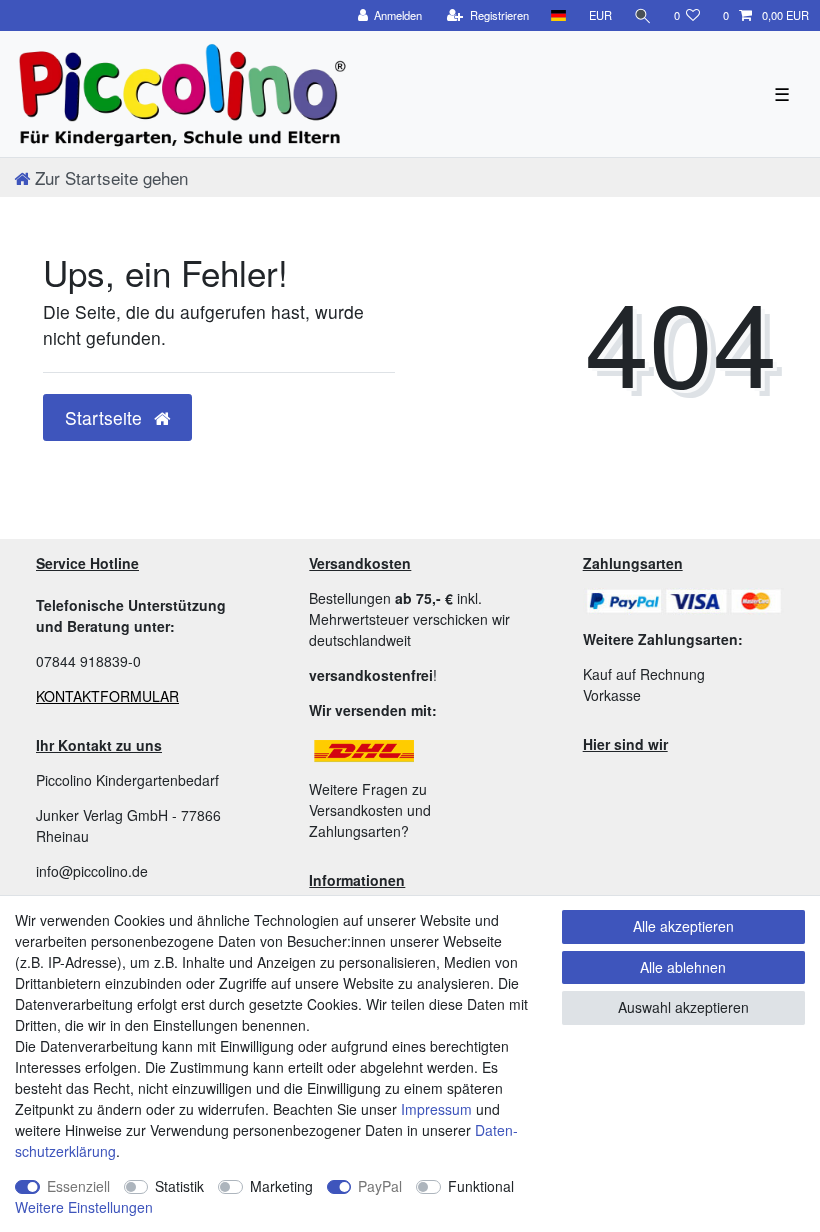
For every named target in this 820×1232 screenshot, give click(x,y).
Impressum (436, 1109)
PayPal (380, 1186)
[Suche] (643, 15)
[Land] (558, 15)
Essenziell (78, 1186)
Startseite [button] (106, 417)
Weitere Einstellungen (84, 1207)
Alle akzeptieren (683, 926)
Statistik (179, 1186)
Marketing (281, 1186)
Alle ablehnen (683, 967)
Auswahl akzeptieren (683, 1007)
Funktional (481, 1186)
